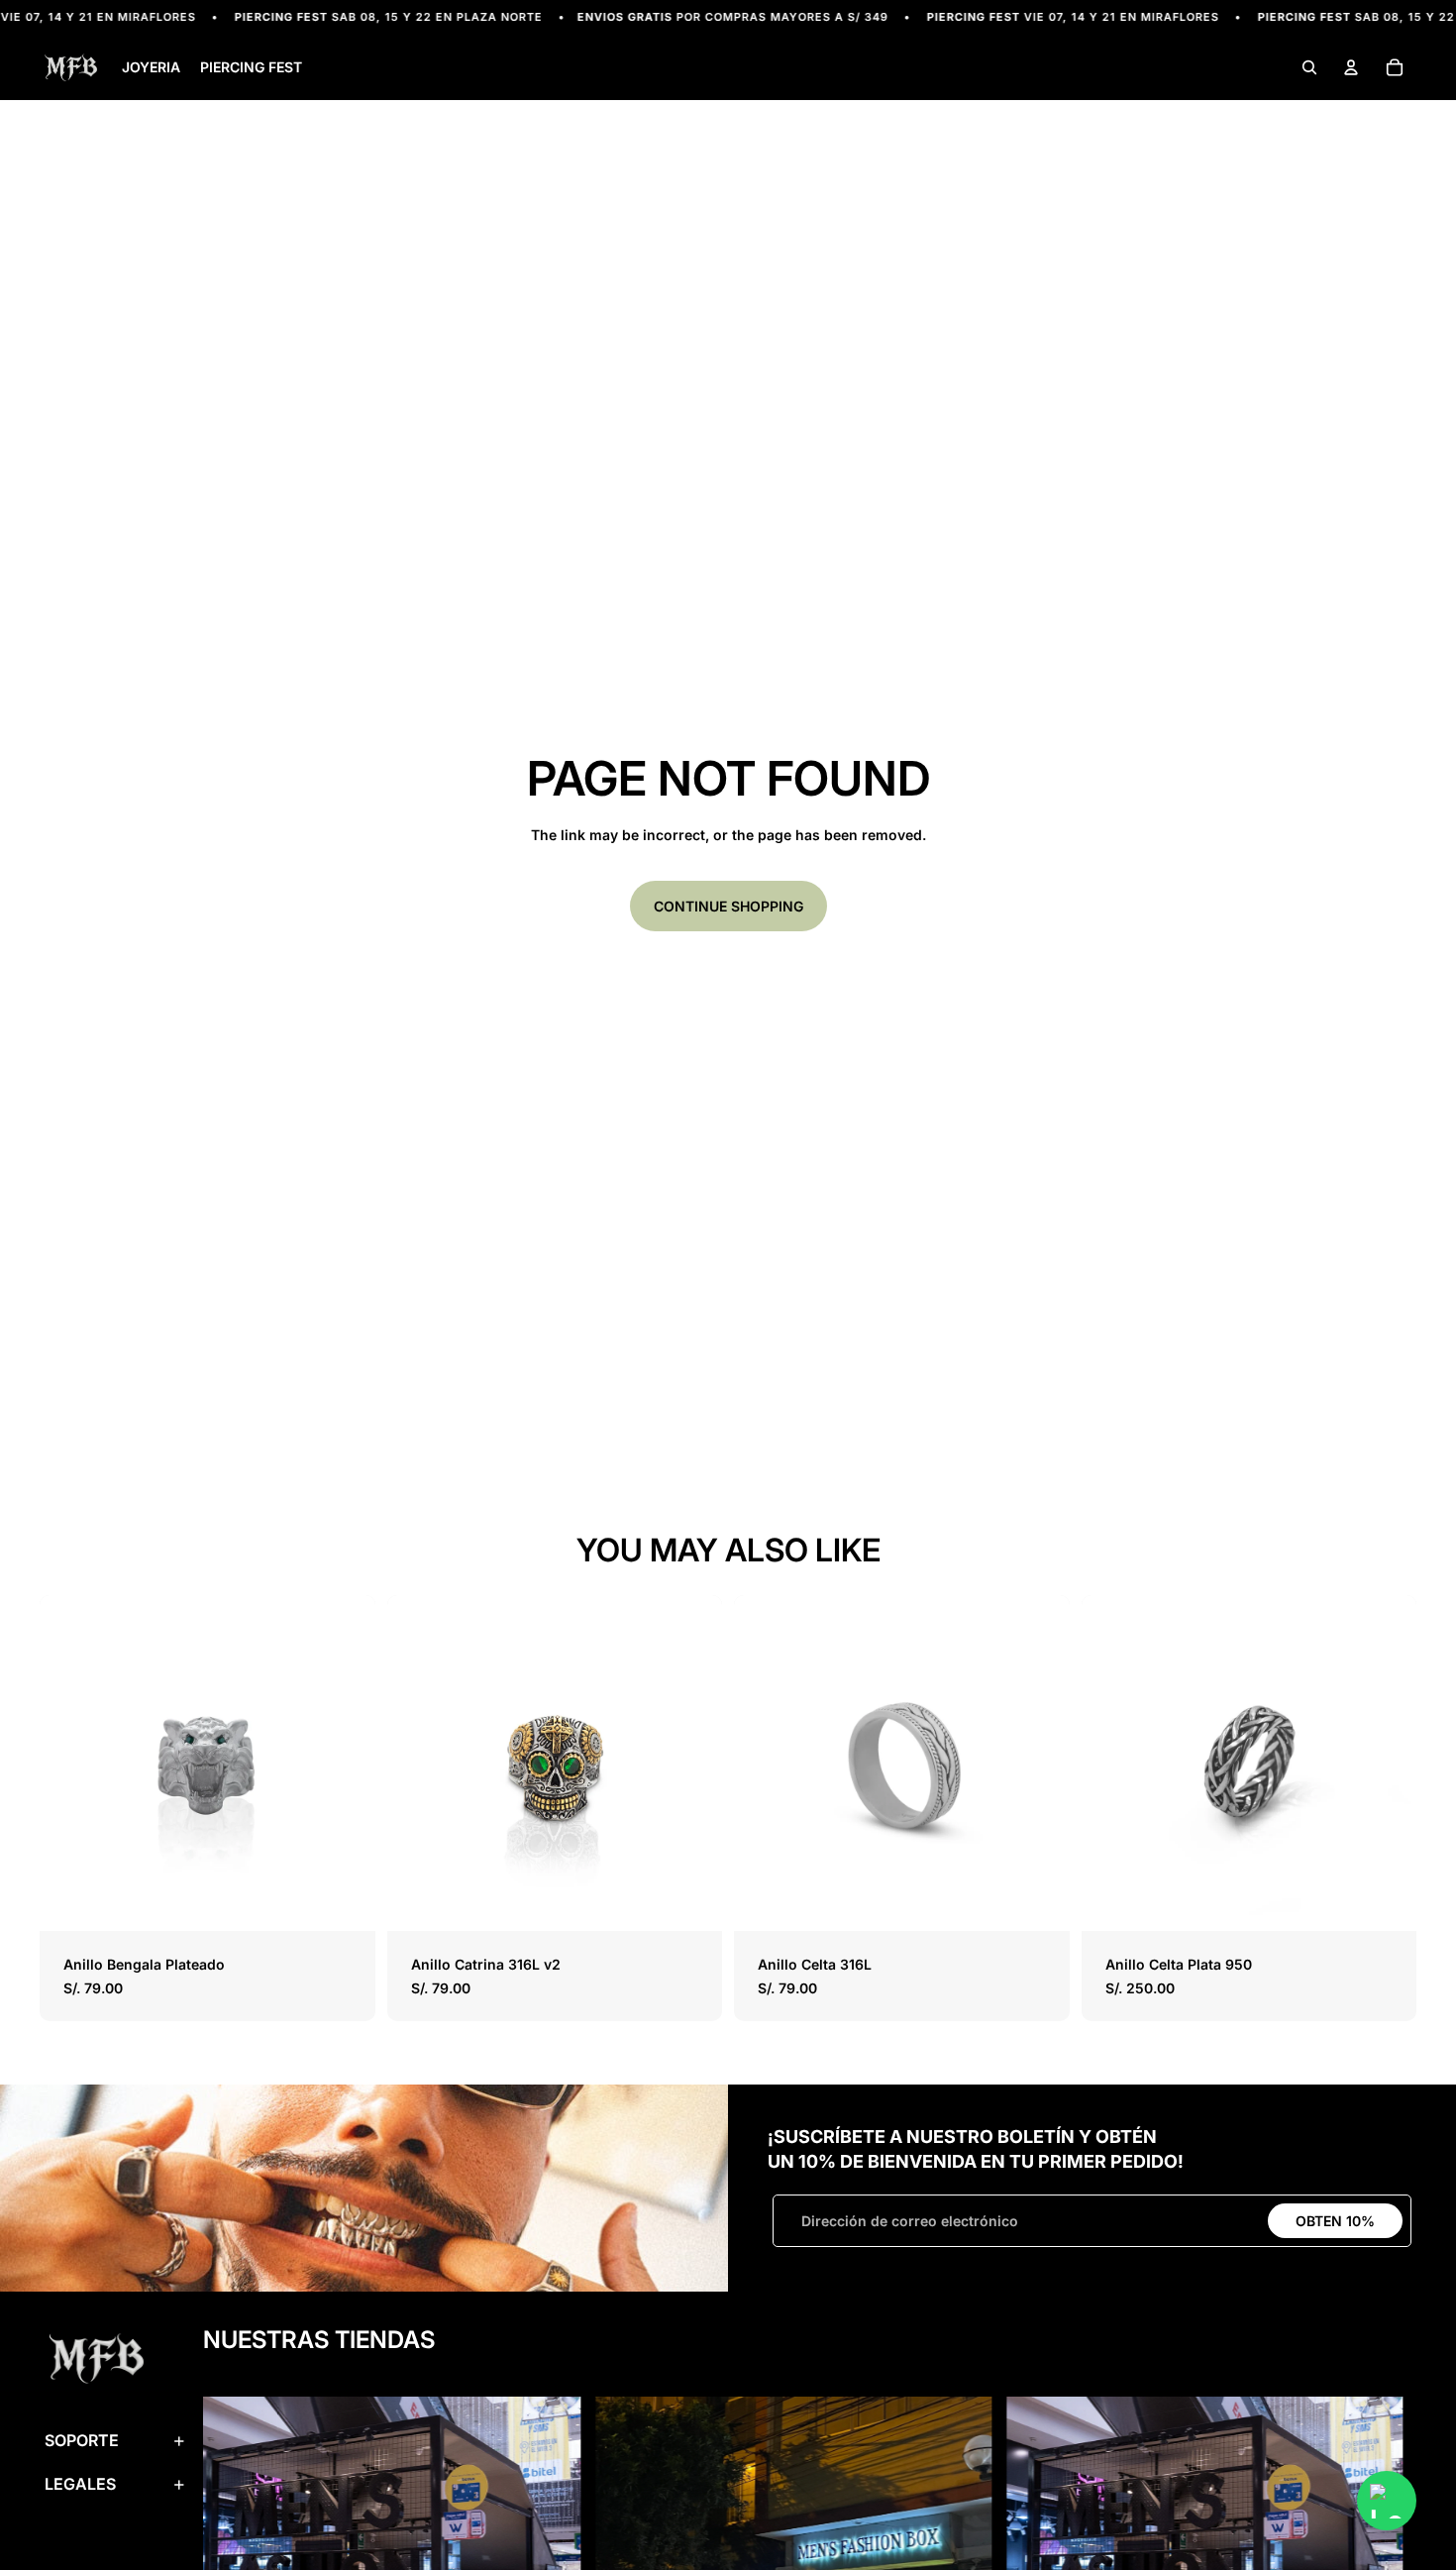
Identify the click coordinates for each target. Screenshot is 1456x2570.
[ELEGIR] (345, 1900)
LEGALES (80, 2484)
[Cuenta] (1351, 68)
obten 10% (1335, 2221)
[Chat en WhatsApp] (1387, 2501)
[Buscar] (1309, 68)
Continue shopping (728, 906)
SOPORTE (82, 2440)
